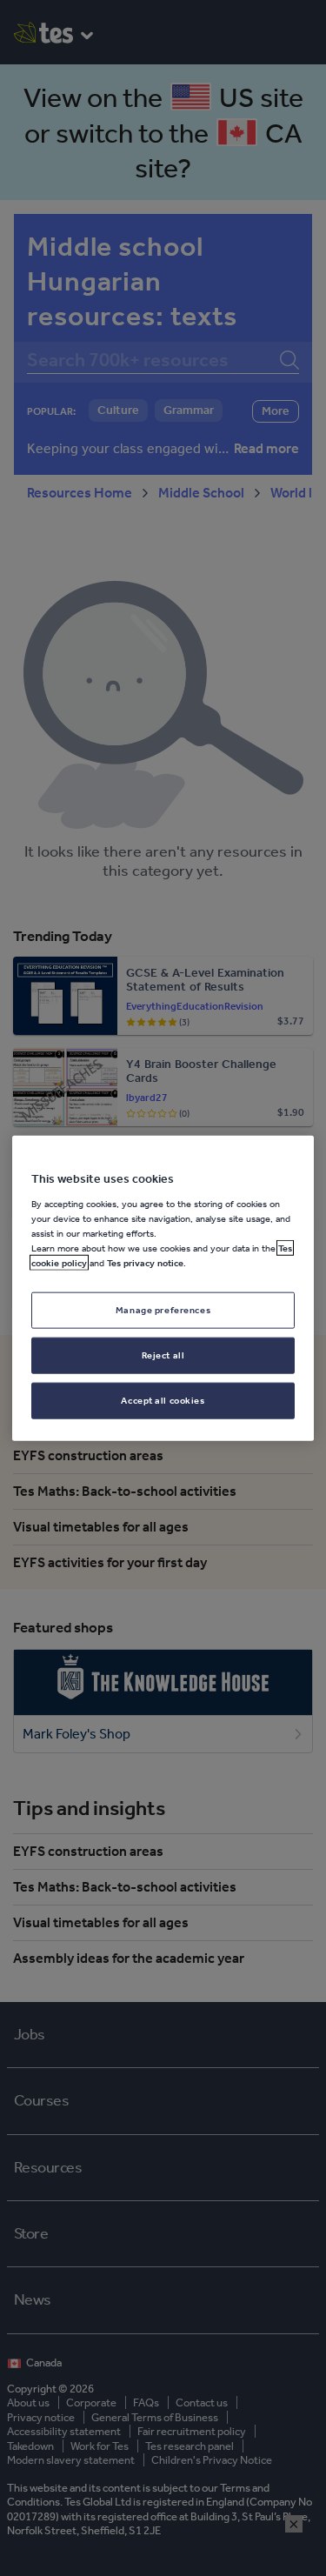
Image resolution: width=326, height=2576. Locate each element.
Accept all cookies (163, 1399)
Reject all (163, 1354)
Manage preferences (163, 1310)
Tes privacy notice (145, 1263)
